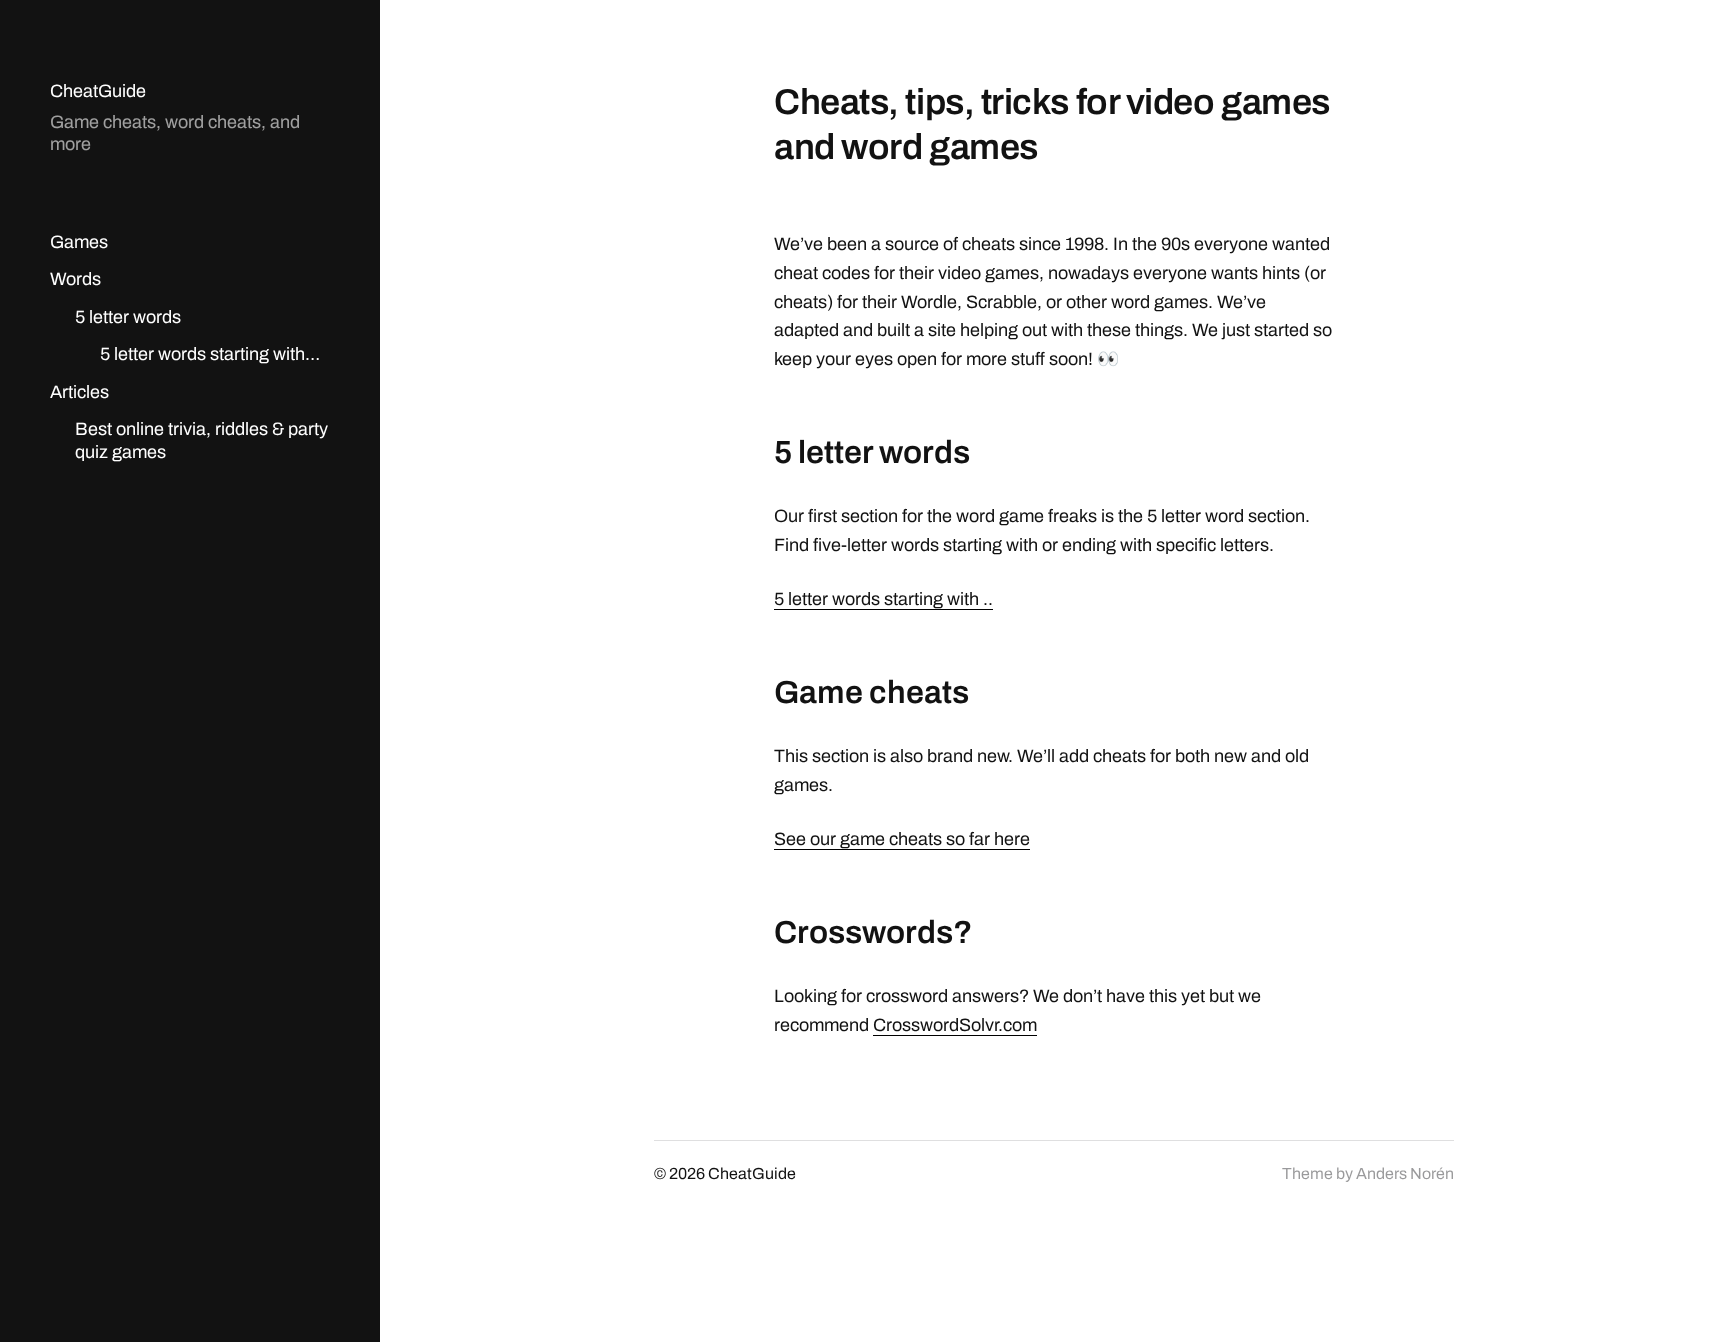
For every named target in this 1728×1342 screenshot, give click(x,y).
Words (75, 279)
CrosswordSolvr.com (955, 1025)
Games (79, 242)
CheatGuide (98, 91)
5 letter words (128, 317)
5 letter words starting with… (210, 354)
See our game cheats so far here (902, 839)
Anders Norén (1405, 1173)
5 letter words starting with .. (883, 599)
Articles (79, 392)
